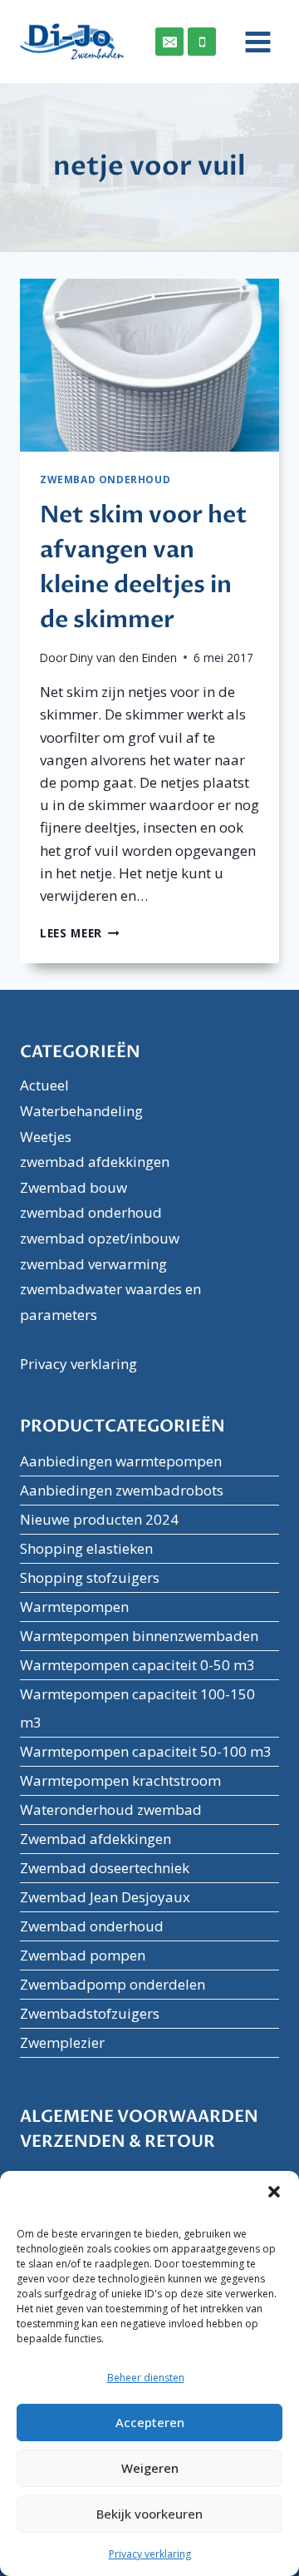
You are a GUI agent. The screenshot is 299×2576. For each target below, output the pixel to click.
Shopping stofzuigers (90, 1577)
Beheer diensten (146, 2378)
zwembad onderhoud (105, 479)
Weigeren (150, 2468)
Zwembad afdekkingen (96, 1839)
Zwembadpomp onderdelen (113, 1984)
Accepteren (150, 2422)
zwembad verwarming (93, 1264)
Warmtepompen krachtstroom (120, 1780)
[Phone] (202, 42)
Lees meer (80, 933)
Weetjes (46, 1137)
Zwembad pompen (83, 1955)
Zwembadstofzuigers (90, 2013)
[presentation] (149, 365)
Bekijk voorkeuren (149, 2514)
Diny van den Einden (123, 658)
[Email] (169, 42)
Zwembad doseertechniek (105, 1868)
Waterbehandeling (81, 1111)
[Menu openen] (252, 42)
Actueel (44, 1085)
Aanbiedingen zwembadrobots (122, 1490)
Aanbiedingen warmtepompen (121, 1461)
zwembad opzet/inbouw (100, 1238)
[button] (274, 2192)
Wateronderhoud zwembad (111, 1810)
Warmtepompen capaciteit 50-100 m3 (146, 1751)
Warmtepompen (74, 1607)
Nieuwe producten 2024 (99, 1519)
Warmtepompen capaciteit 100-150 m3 (137, 1708)
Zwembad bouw (74, 1187)
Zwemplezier (62, 2042)
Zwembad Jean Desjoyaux (105, 1897)
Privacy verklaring (150, 2554)
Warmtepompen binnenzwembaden (139, 1636)
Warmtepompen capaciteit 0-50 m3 (137, 1665)
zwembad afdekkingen (95, 1162)
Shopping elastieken (86, 1548)
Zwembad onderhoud (92, 1926)
